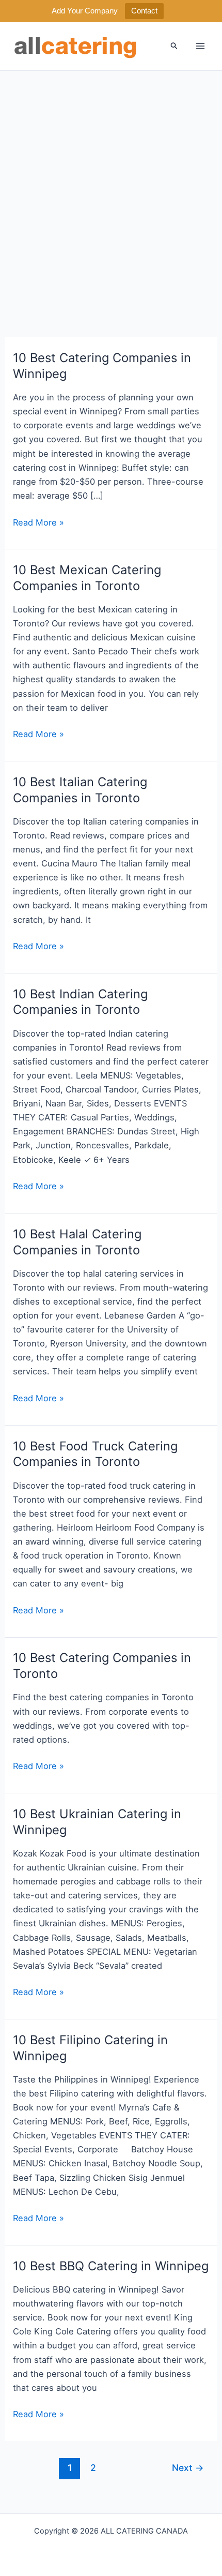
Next (188, 2468)
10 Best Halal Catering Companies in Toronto (77, 1242)
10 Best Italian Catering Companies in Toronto (80, 790)
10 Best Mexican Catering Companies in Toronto (87, 578)
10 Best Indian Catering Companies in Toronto (80, 1002)
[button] (175, 46)
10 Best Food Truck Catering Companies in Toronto (95, 1454)
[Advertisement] (111, 187)
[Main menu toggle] (200, 46)
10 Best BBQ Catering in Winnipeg (111, 2266)
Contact (144, 11)
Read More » (38, 523)
